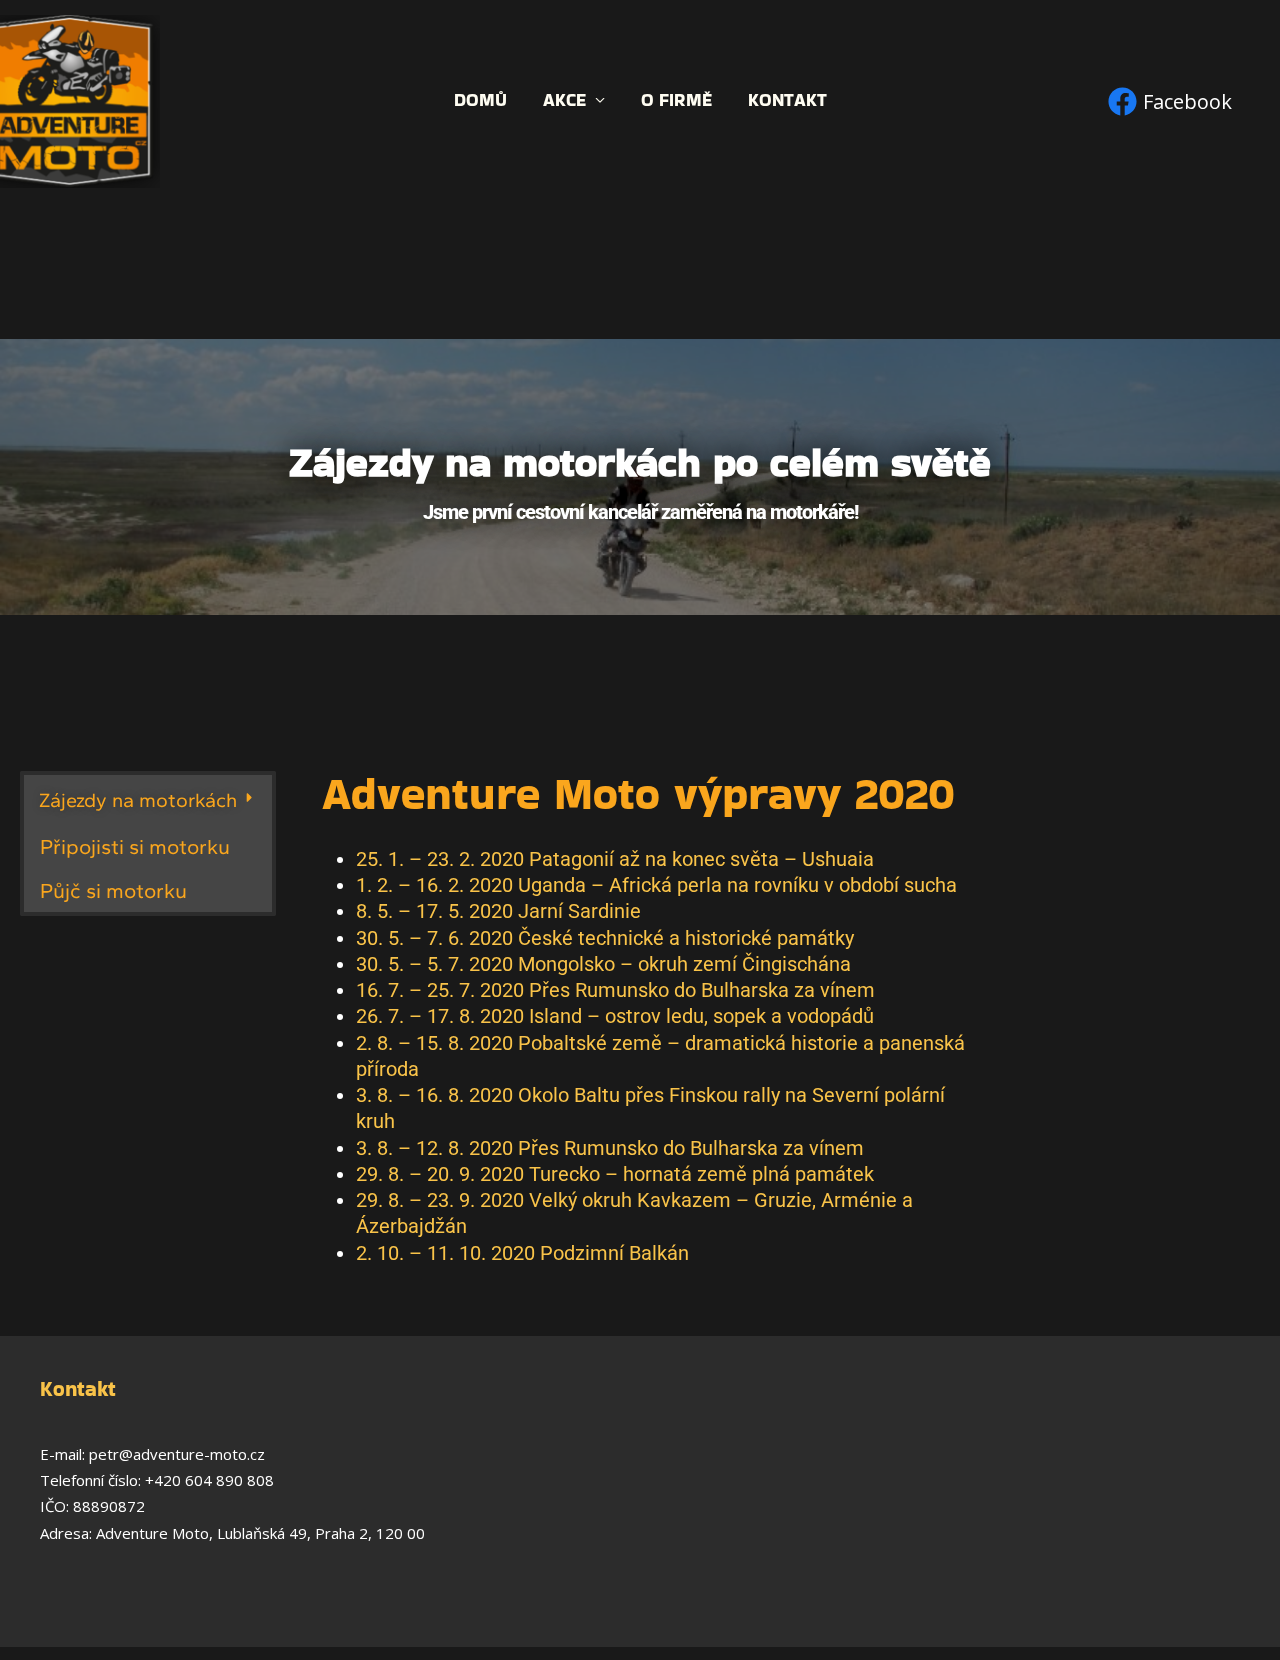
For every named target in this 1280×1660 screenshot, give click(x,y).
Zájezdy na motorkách (138, 800)
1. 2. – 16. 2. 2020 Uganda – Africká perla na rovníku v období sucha (656, 885)
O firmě (676, 100)
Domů (480, 100)
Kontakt (787, 100)
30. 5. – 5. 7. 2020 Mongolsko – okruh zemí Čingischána (603, 964)
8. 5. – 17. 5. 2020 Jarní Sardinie (498, 911)
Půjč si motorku (113, 890)
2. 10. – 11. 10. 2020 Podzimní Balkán (522, 1253)
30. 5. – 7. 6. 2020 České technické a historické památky (605, 938)
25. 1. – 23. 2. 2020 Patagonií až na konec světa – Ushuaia (615, 859)
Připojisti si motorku (135, 846)
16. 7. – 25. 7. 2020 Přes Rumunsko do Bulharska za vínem (615, 990)
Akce (564, 100)
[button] (148, 800)
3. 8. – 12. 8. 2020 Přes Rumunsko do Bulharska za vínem (610, 1148)
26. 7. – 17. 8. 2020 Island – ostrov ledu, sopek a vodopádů (615, 1016)
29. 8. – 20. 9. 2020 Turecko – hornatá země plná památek (615, 1174)
